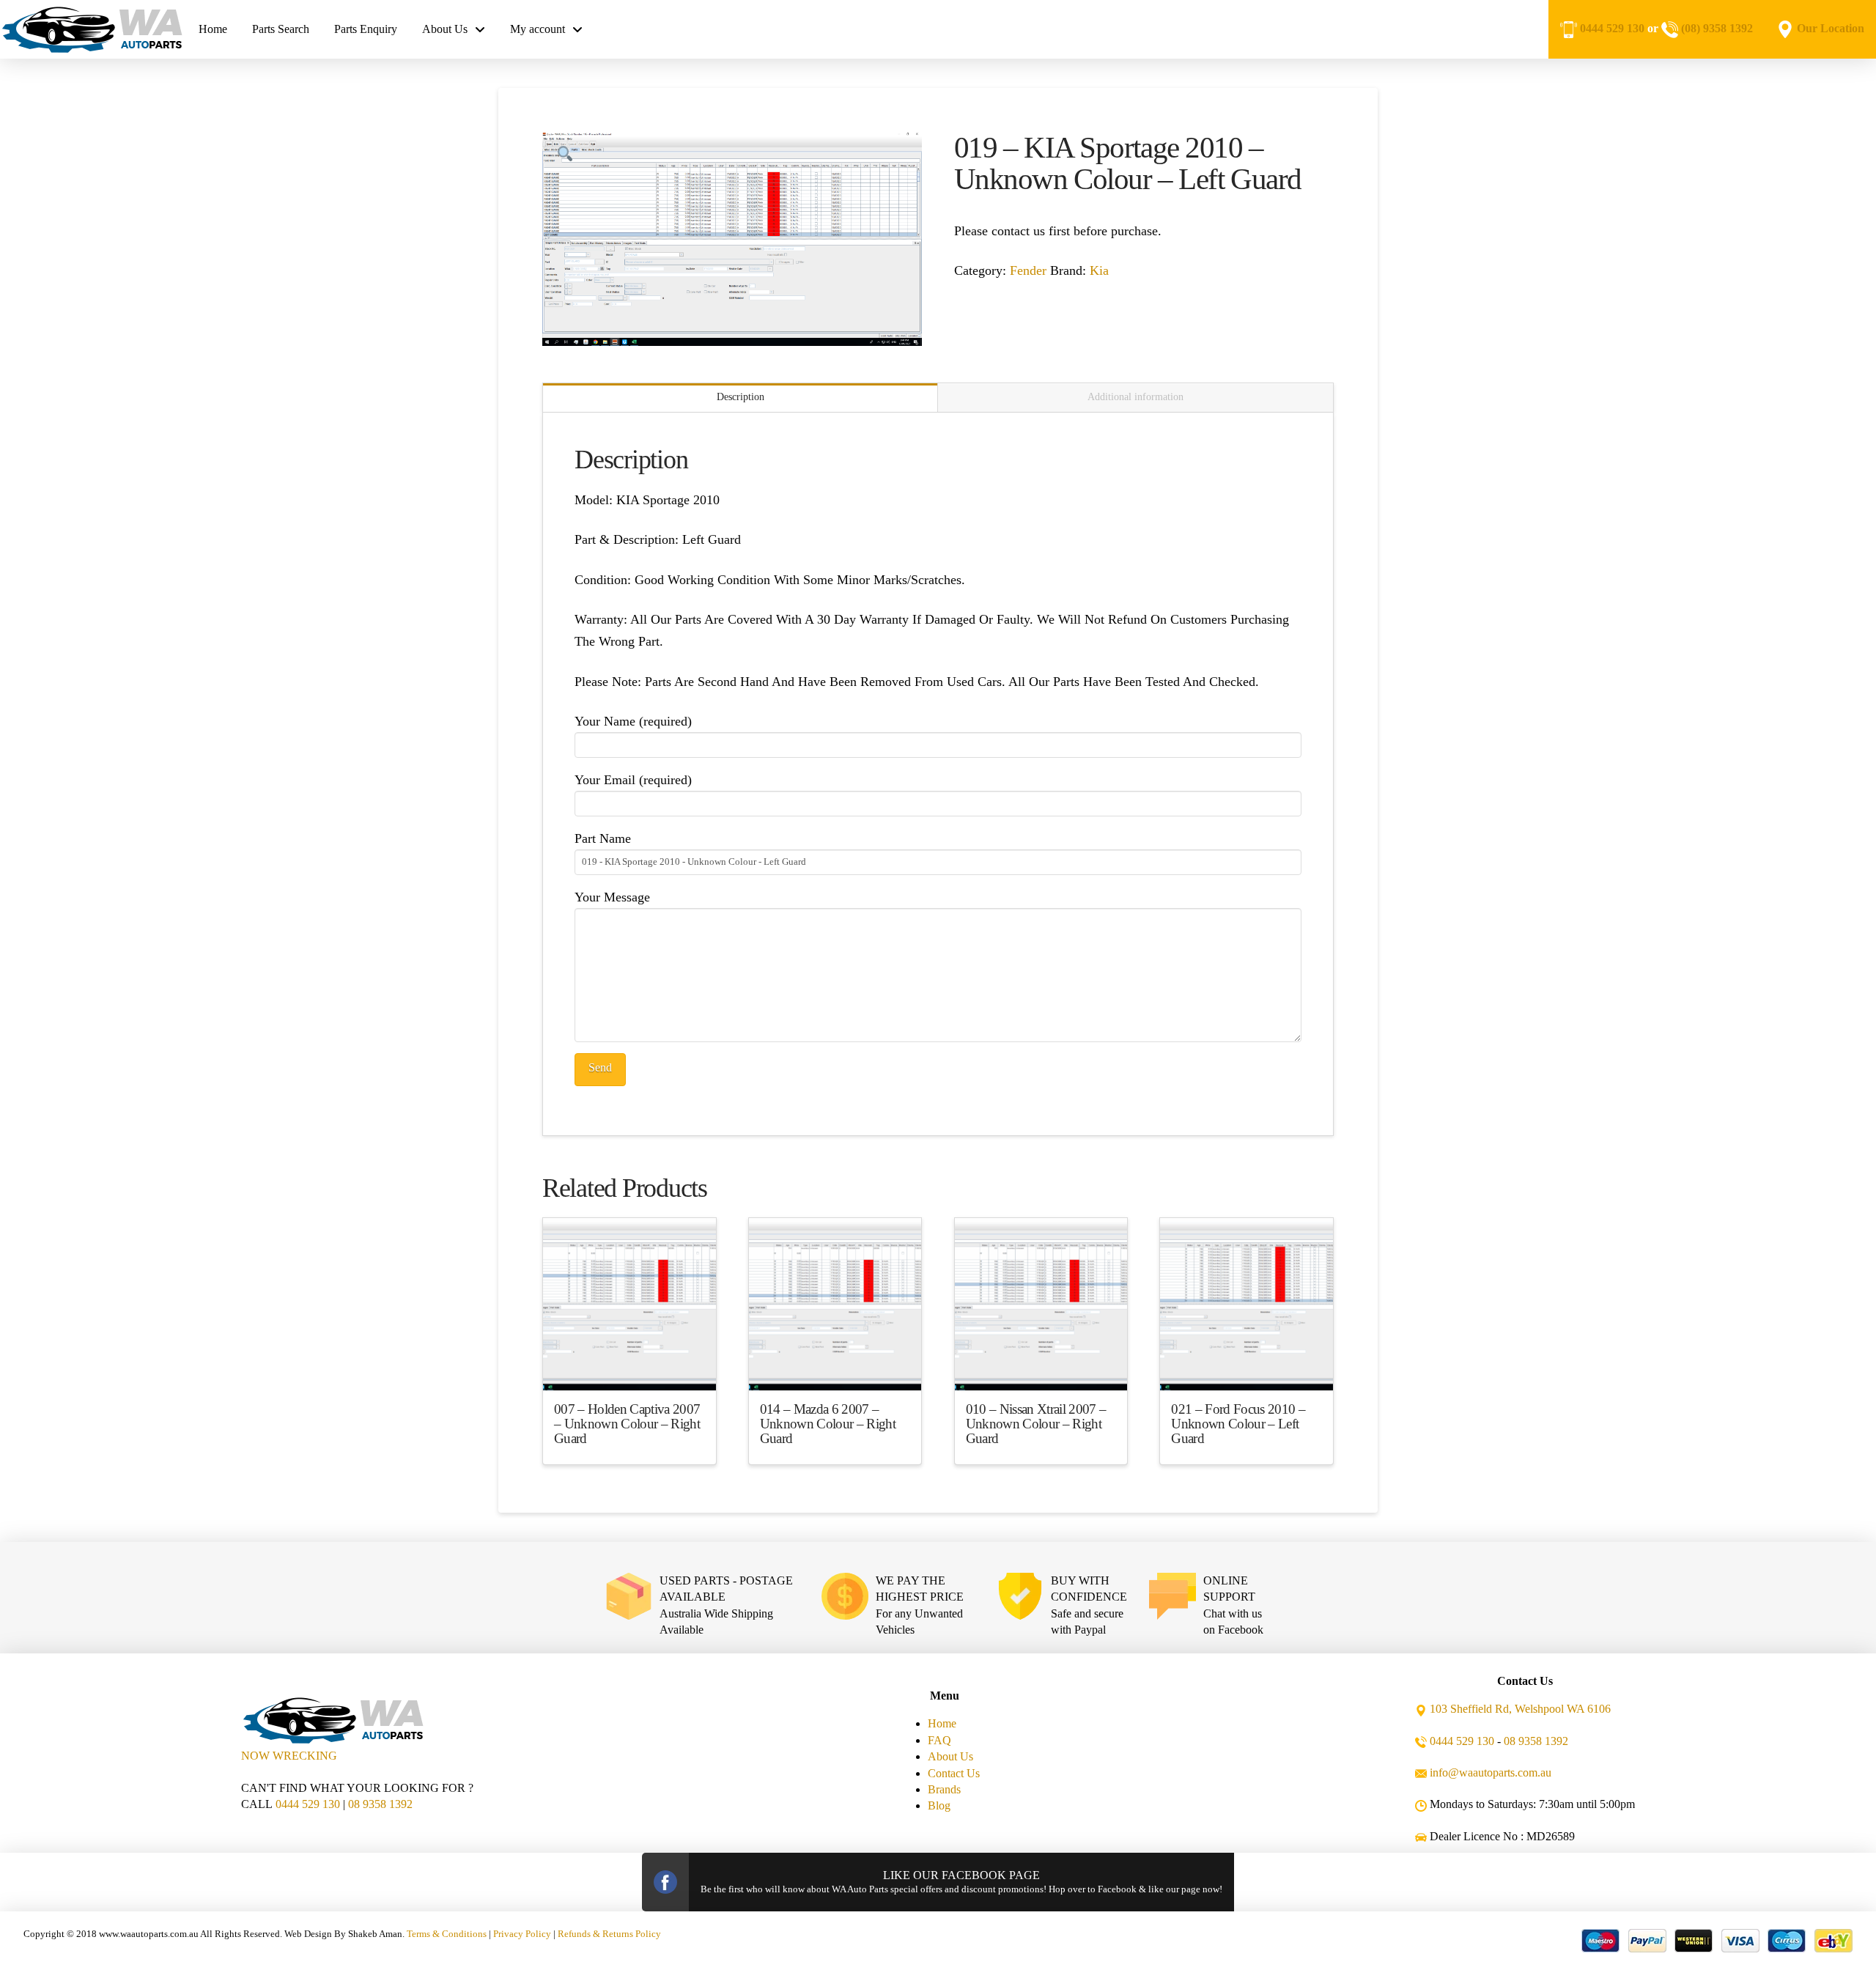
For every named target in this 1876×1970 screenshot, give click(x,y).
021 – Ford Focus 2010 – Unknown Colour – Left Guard (1238, 1424)
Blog (939, 1805)
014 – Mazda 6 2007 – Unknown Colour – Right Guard (828, 1424)
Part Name (603, 838)
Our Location (1831, 28)
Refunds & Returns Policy (609, 1934)
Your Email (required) (633, 780)
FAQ (939, 1740)
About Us (950, 1756)
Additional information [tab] (1135, 397)
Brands (944, 1789)
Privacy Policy (522, 1934)
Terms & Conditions (447, 1934)
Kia (1099, 270)
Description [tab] (741, 397)
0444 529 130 (1612, 28)
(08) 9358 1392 (1717, 28)
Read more (629, 1366)
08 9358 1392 (380, 1804)
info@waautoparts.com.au (1491, 1772)
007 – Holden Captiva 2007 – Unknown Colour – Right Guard (627, 1424)
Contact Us (954, 1773)
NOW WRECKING (289, 1756)
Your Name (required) (633, 721)
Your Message (612, 897)
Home (942, 1723)
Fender (1028, 270)
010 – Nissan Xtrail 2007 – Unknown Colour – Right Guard (1036, 1424)
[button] (565, 155)
